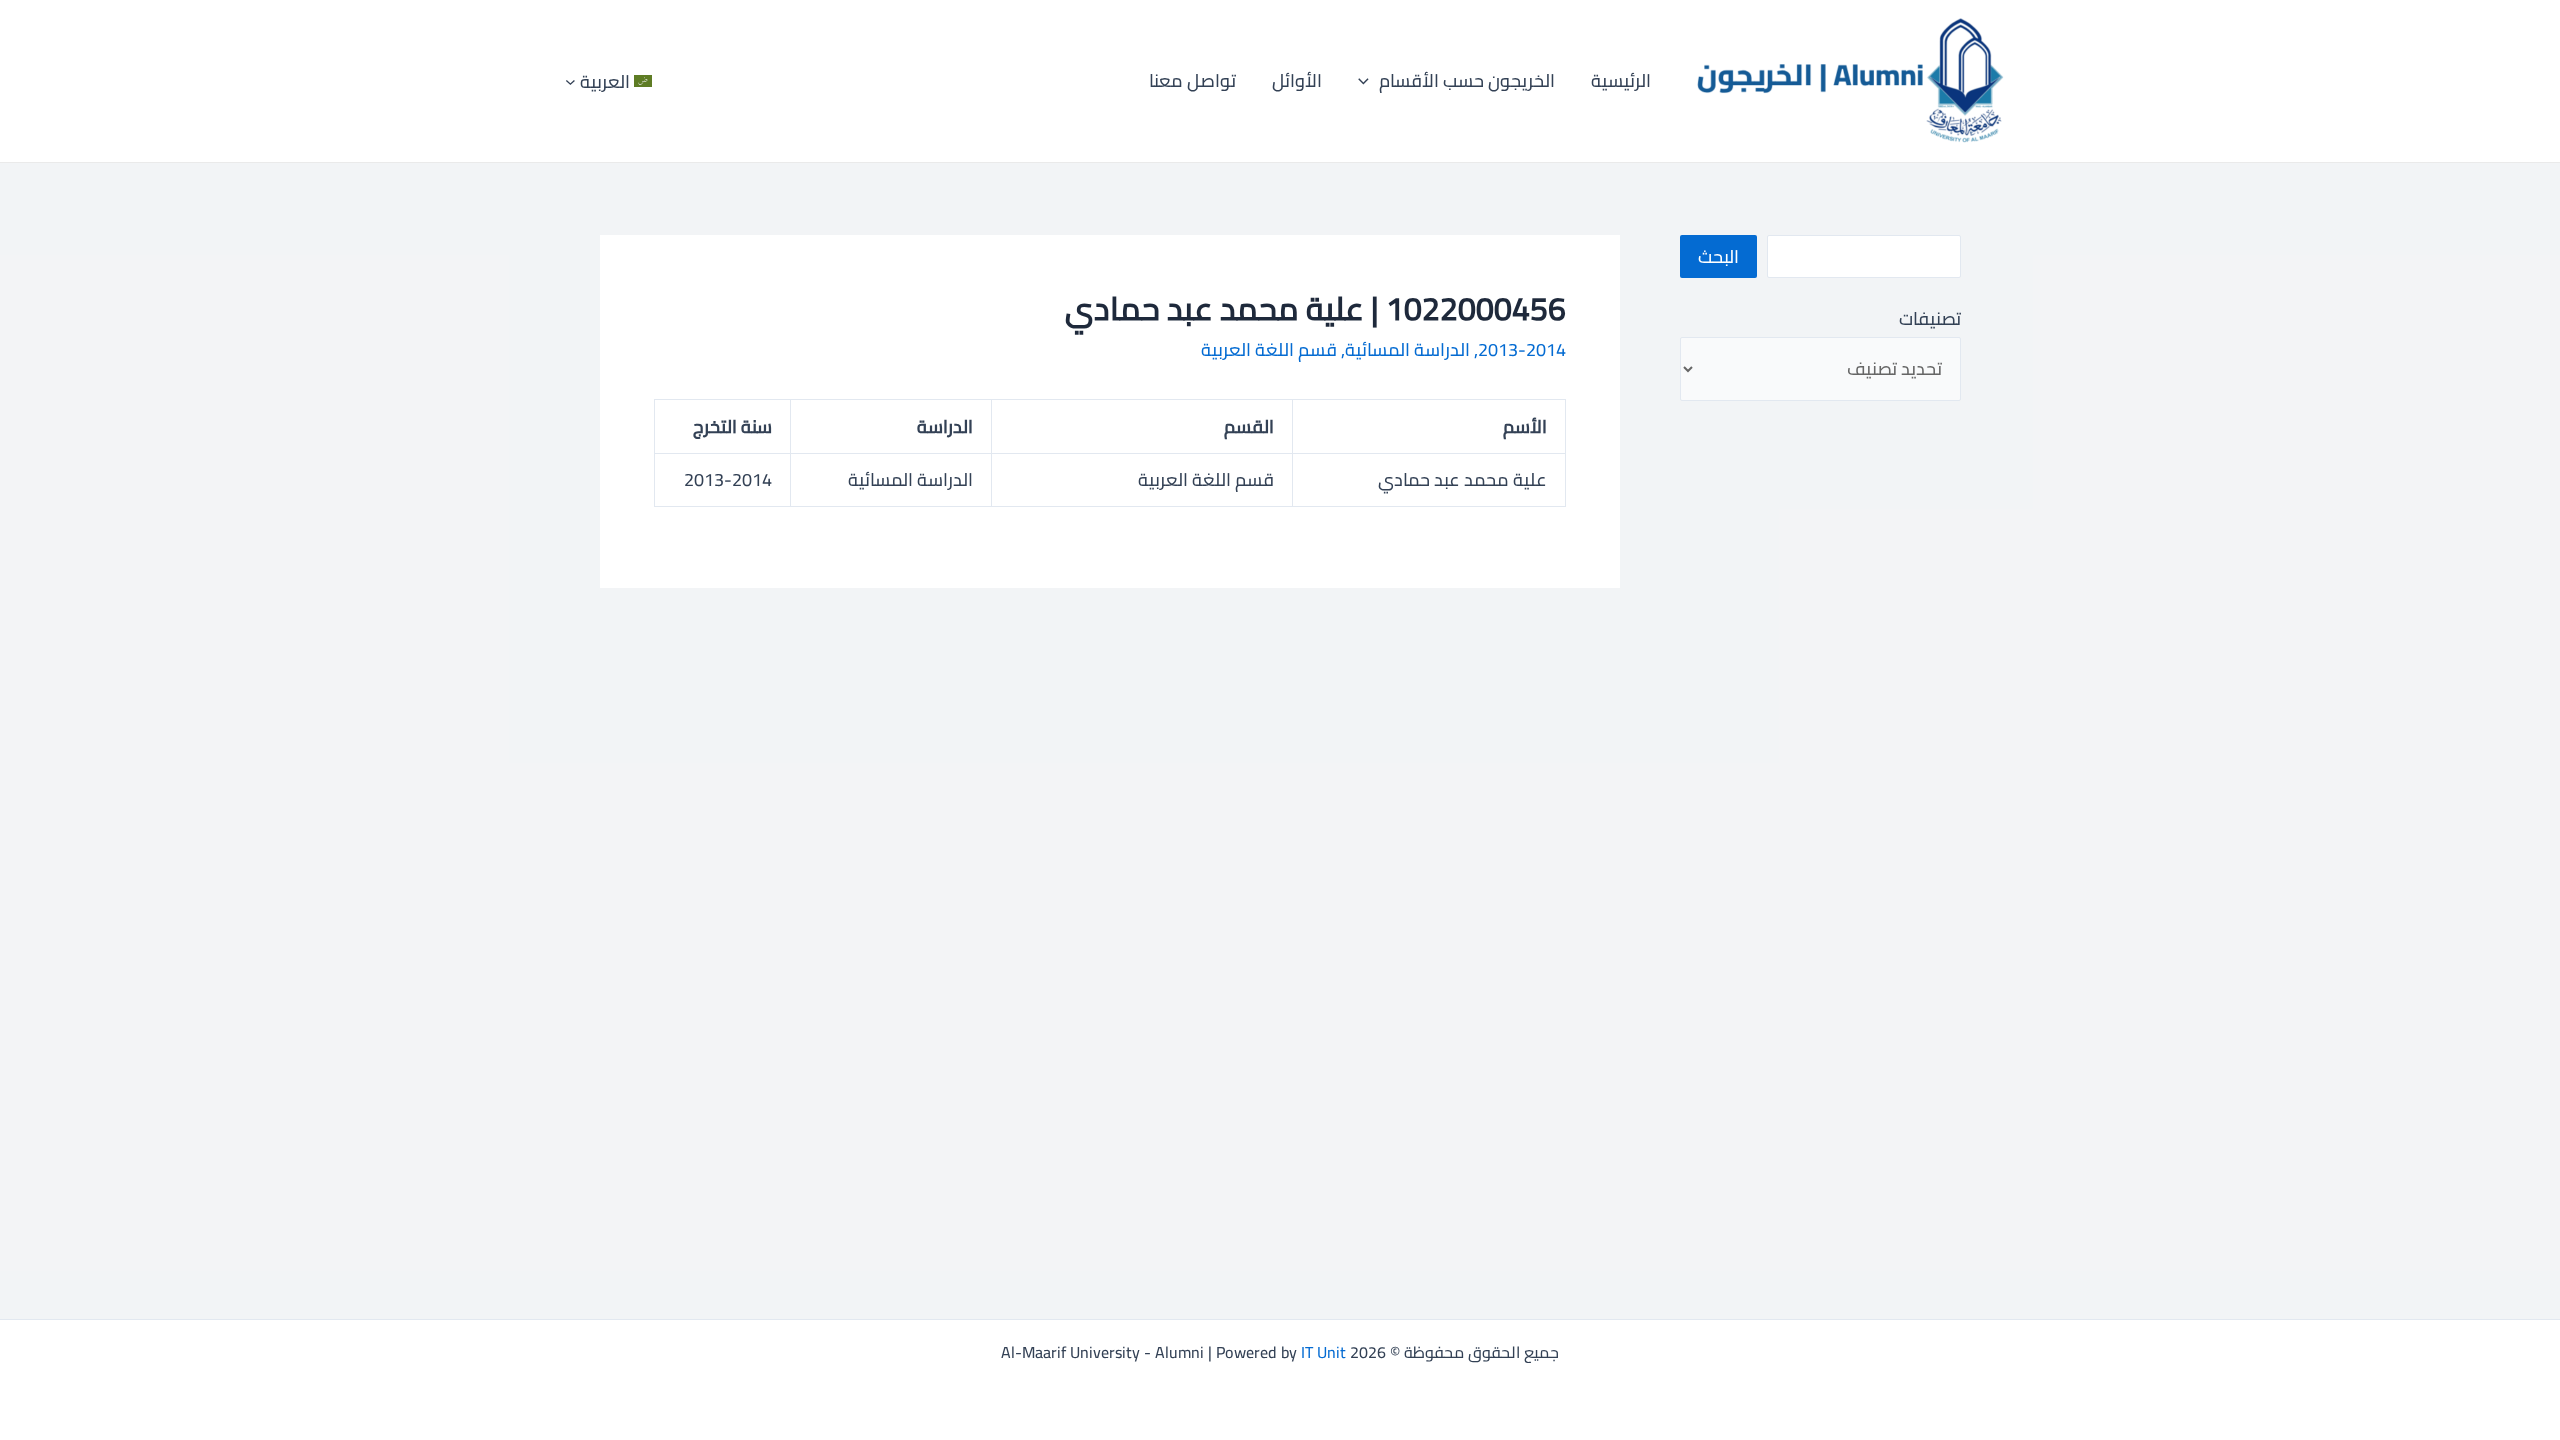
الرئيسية (1621, 80)
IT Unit (1323, 1352)
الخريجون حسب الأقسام (1467, 80)
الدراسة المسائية (1407, 349)
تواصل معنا (1192, 80)
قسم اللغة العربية (1269, 349)
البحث (1718, 256)
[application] (1368, 81)
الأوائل (1297, 80)
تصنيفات (1929, 318)
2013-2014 (1522, 349)
